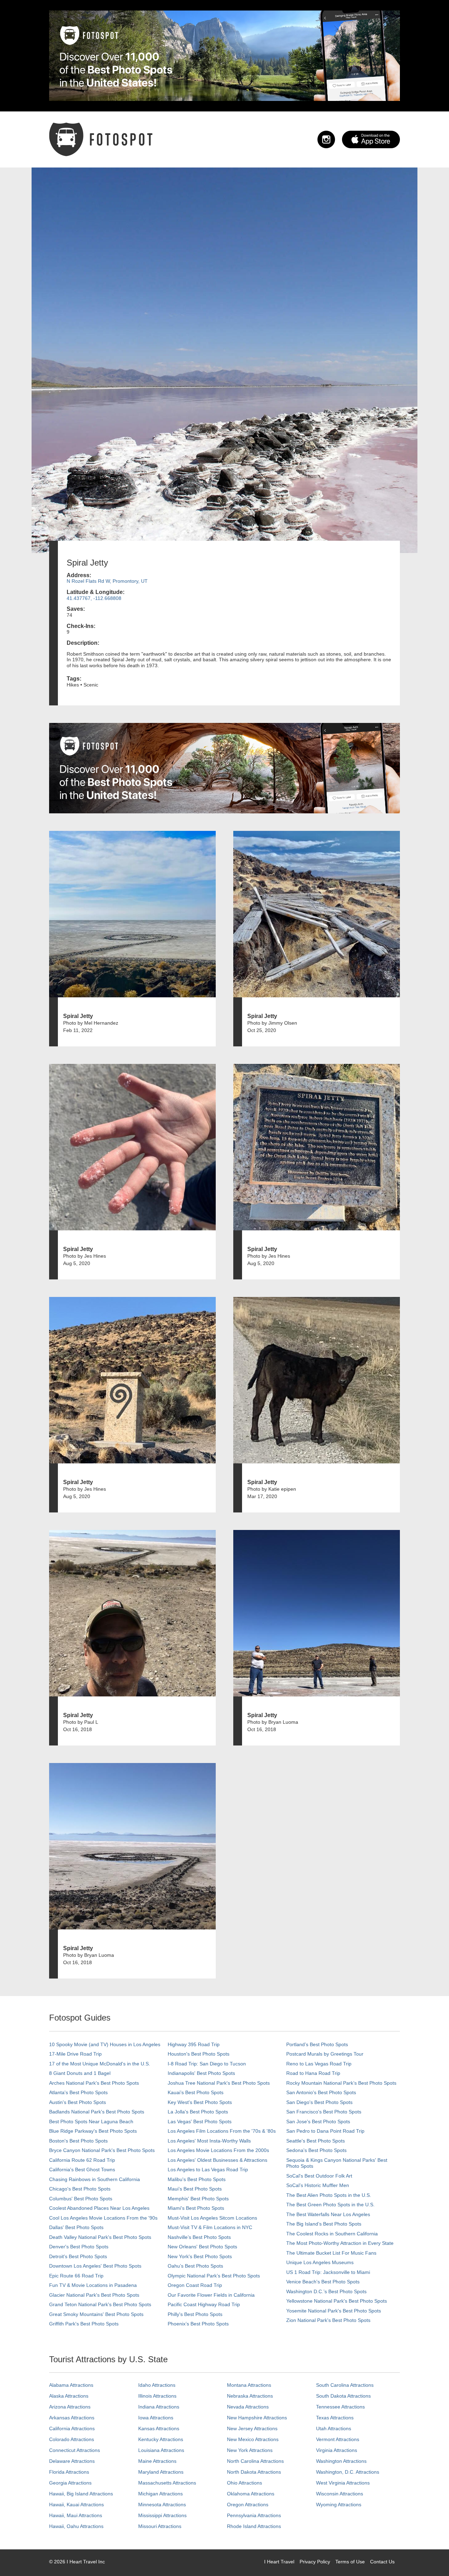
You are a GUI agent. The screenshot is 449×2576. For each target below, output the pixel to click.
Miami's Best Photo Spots (196, 2208)
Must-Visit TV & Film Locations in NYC (210, 2227)
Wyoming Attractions (339, 2505)
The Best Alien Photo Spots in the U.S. (329, 2195)
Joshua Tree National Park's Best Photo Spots (219, 2083)
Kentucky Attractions (161, 2439)
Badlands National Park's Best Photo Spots (97, 2112)
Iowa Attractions (156, 2418)
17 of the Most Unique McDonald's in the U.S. (100, 2064)
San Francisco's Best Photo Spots (324, 2112)
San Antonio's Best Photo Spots (321, 2092)
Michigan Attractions (160, 2494)
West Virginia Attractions (343, 2483)
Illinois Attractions (157, 2396)
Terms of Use (350, 2562)
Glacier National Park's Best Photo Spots (94, 2295)
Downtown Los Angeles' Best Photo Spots (95, 2266)
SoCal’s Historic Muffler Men (318, 2185)
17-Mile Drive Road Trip (75, 2054)
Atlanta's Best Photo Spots (78, 2092)
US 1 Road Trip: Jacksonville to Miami (328, 2272)
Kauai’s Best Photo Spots (196, 2092)
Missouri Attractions (160, 2526)
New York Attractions (250, 2450)
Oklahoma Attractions (251, 2494)
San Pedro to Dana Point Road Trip (325, 2131)
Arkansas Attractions (72, 2418)
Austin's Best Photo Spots (78, 2102)
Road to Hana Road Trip (313, 2073)
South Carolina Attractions (345, 2385)
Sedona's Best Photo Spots (316, 2150)
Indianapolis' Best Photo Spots (201, 2073)
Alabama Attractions (71, 2385)
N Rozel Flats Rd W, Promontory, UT (107, 581)
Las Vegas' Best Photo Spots (200, 2121)
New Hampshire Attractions (257, 2418)
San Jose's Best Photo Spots (318, 2121)
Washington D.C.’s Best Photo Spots (326, 2291)
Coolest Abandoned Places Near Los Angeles (99, 2208)
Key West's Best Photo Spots (200, 2102)
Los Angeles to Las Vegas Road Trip (208, 2170)
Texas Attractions (335, 2418)
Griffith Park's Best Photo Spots (84, 2324)
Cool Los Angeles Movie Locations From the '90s (103, 2218)
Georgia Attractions (70, 2483)
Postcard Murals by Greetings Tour (325, 2054)
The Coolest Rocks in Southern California (332, 2234)
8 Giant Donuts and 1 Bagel (80, 2073)
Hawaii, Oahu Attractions (76, 2526)
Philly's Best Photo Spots (195, 2314)
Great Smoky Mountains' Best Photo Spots (96, 2314)
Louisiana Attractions (161, 2450)
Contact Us (382, 2562)
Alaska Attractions (69, 2396)
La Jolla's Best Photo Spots (198, 2112)
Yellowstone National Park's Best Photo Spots (337, 2301)
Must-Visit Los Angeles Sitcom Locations (212, 2218)
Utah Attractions (334, 2428)
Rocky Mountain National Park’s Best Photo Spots (341, 2083)
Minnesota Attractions (162, 2505)
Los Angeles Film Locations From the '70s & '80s (222, 2131)
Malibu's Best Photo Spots (197, 2179)
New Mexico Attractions (253, 2439)
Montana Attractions (249, 2385)
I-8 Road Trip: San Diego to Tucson (207, 2064)
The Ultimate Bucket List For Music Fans (331, 2253)
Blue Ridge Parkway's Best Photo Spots (93, 2131)
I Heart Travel (279, 2562)
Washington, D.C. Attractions (348, 2472)
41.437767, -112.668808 (94, 598)
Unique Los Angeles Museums (320, 2262)
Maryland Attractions (161, 2472)
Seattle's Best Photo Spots (316, 2141)
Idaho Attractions (157, 2385)
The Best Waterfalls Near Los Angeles (328, 2214)
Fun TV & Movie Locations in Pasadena (93, 2285)
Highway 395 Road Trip (194, 2044)
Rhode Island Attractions (254, 2526)
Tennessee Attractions (340, 2407)
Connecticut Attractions (75, 2450)
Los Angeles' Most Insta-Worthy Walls (209, 2141)
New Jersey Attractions (252, 2428)
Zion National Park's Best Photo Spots (328, 2320)
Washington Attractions (341, 2461)
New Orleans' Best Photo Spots (202, 2247)
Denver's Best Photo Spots (79, 2247)
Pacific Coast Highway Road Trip (204, 2304)
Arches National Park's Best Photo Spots (94, 2083)
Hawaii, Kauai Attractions (76, 2505)
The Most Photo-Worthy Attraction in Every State (340, 2243)
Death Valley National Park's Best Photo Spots (100, 2237)
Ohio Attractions (244, 2483)
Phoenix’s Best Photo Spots (198, 2324)
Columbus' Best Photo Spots (81, 2199)
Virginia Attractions (337, 2450)
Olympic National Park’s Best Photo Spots (214, 2276)
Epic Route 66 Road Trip (76, 2276)
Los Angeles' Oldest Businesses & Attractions (217, 2160)
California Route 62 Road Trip (82, 2160)
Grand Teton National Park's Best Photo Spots (100, 2304)
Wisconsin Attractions (340, 2494)
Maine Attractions (157, 2461)
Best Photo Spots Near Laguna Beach (91, 2121)
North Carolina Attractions (255, 2461)
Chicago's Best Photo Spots (80, 2189)
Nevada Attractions (248, 2407)
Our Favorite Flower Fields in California (211, 2295)
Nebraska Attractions (250, 2396)
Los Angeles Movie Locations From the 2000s (218, 2150)
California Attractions (72, 2428)
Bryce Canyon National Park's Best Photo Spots (102, 2150)
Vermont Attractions (338, 2439)
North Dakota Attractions (254, 2472)
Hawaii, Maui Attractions (76, 2515)
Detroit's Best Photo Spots (78, 2256)
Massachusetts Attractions (167, 2483)
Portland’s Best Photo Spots (317, 2044)
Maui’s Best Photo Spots (195, 2189)
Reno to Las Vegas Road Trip (319, 2064)
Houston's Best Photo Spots (199, 2054)
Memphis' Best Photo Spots (198, 2199)
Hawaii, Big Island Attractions (81, 2494)
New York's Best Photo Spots (200, 2256)
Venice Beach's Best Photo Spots (323, 2282)
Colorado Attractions (72, 2439)
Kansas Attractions (159, 2428)
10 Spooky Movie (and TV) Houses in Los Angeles (105, 2044)
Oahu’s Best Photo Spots (195, 2266)
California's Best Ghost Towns (82, 2170)
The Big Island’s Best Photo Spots (324, 2224)
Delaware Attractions (72, 2461)
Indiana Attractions (159, 2407)
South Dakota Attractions (343, 2396)
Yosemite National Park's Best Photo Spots (334, 2311)
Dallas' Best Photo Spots (76, 2227)
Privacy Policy (315, 2562)
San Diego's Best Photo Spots (319, 2102)
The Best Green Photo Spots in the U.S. (330, 2205)
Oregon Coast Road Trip (195, 2285)
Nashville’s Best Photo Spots (199, 2237)
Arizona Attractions (70, 2407)
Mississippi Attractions (162, 2515)
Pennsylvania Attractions (254, 2515)
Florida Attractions (69, 2472)
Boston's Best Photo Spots (78, 2141)
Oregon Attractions (248, 2505)
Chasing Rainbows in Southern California (95, 2179)
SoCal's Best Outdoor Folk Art (319, 2176)
